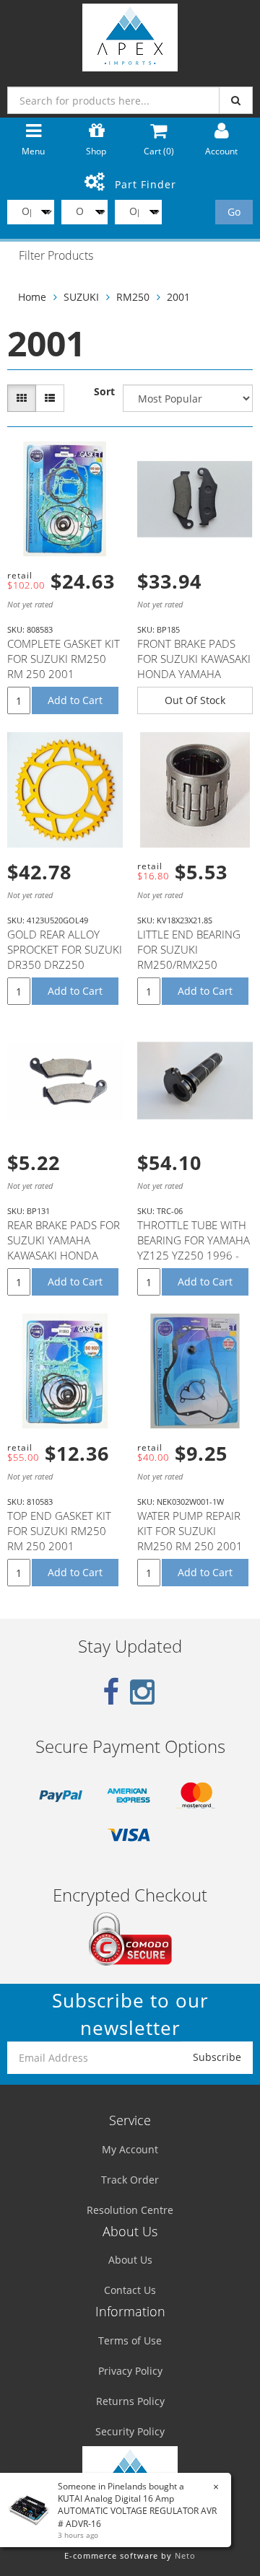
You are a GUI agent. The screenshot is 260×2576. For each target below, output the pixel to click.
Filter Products (56, 256)
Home (32, 297)
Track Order (130, 2180)
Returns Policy (130, 2401)
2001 (178, 297)
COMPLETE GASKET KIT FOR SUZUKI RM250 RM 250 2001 (64, 659)
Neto (185, 2555)
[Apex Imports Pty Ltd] (130, 34)
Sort (104, 391)
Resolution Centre (130, 2210)
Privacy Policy (130, 2371)
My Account (130, 2149)
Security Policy (130, 2431)
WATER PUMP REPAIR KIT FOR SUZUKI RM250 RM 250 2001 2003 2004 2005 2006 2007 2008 (194, 1546)
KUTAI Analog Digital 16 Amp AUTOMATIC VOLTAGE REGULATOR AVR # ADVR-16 (137, 2511)
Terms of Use (130, 2340)
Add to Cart (75, 700)
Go (234, 212)
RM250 (133, 297)
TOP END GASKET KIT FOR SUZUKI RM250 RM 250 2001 (59, 1531)
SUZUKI (81, 297)
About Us (130, 2260)
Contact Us (130, 2290)
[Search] (236, 100)
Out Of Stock (195, 700)
